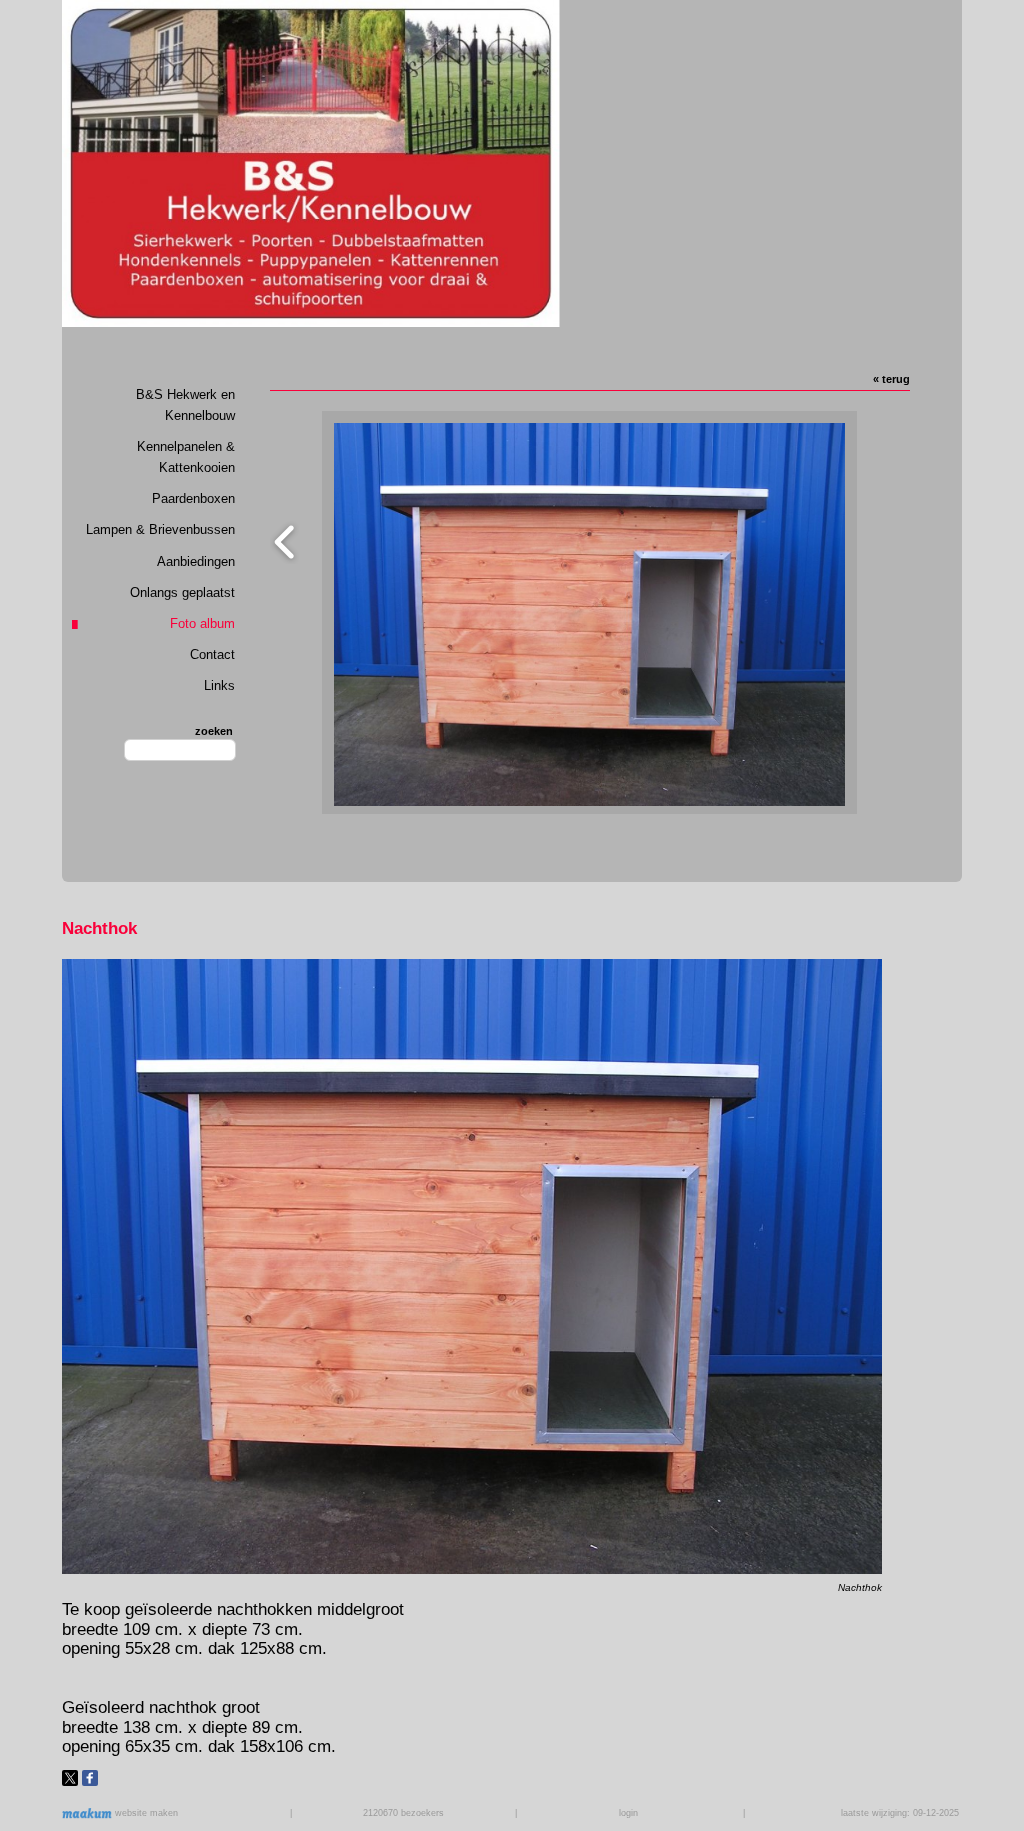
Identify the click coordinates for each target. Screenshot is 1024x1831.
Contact (212, 654)
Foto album (202, 623)
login (628, 1813)
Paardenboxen (193, 498)
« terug (891, 379)
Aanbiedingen (196, 561)
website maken (145, 1813)
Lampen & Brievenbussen (160, 529)
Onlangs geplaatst (182, 592)
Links (219, 685)
